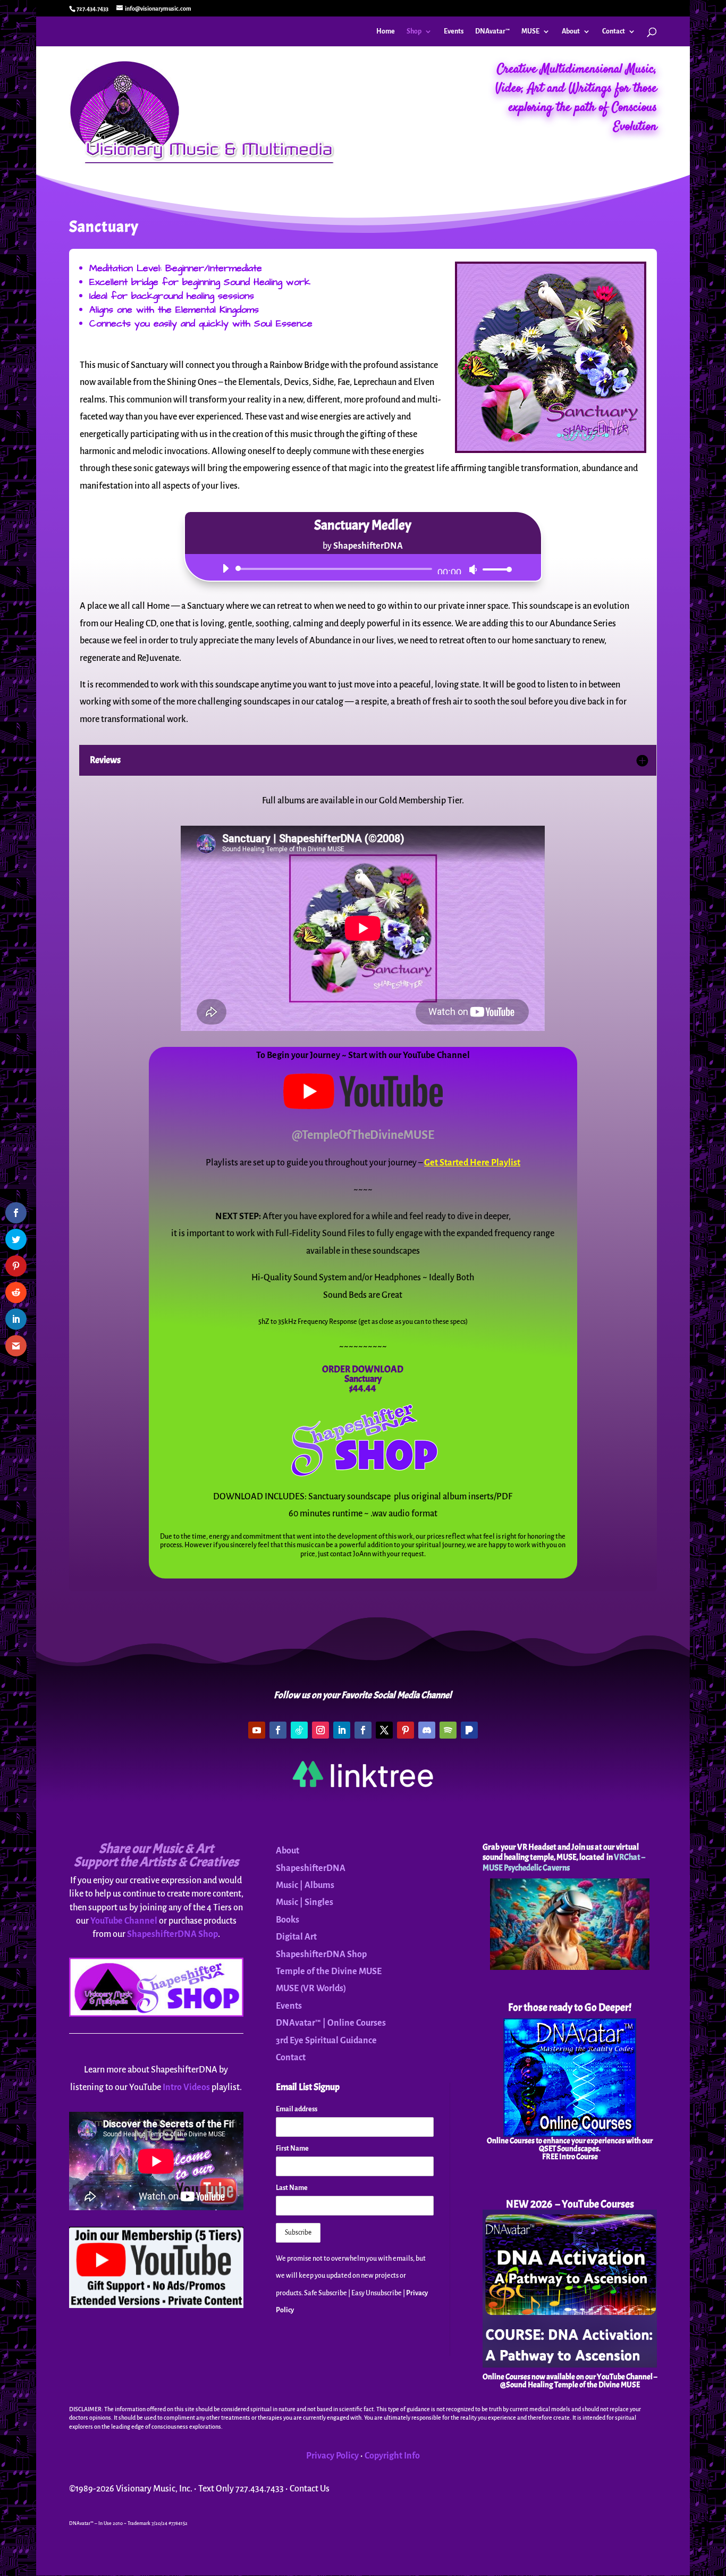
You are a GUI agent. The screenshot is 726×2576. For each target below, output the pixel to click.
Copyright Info (392, 2456)
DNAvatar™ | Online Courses (331, 2023)
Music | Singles (305, 1902)
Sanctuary (363, 1379)
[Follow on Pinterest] (406, 1730)
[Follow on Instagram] (320, 1730)
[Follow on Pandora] (469, 1730)
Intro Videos (186, 2087)
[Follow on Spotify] (448, 1730)
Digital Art (296, 1937)
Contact (614, 31)
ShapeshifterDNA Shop (172, 1934)
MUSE (530, 31)
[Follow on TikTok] (299, 1730)
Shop (414, 31)
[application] (363, 569)
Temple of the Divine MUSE (329, 1971)
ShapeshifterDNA (311, 1868)
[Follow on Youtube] (257, 1730)
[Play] (225, 568)
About (571, 31)
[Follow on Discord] (427, 1730)
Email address (297, 2109)
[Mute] (473, 569)
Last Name (292, 2188)
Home (386, 31)
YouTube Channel (124, 1921)
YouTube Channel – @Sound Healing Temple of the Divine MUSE (579, 2381)
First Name (292, 2149)
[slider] (494, 569)
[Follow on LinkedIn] (342, 1730)
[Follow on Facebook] (278, 1730)
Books (288, 1920)
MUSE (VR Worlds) (311, 1988)
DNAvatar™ (492, 31)
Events (454, 31)
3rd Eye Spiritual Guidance (326, 2041)
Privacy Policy (332, 2456)
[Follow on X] (384, 1730)
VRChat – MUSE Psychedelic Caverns (564, 1862)
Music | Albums (305, 1885)
